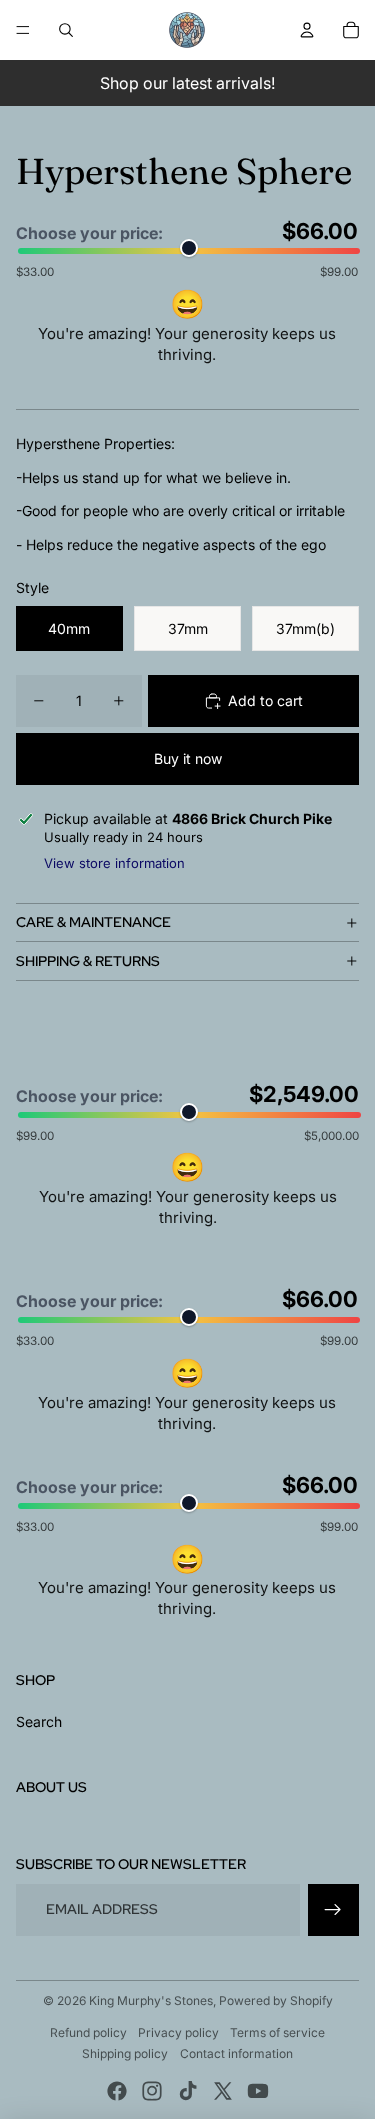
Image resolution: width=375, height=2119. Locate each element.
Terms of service (277, 2032)
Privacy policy (178, 2032)
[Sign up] (333, 1909)
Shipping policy (125, 2053)
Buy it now (188, 758)
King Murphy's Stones (151, 2000)
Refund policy (88, 2032)
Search (39, 1721)
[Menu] (23, 30)
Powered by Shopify (276, 2000)
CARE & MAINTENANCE (93, 922)
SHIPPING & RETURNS (88, 961)
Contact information (236, 2053)
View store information (114, 863)
